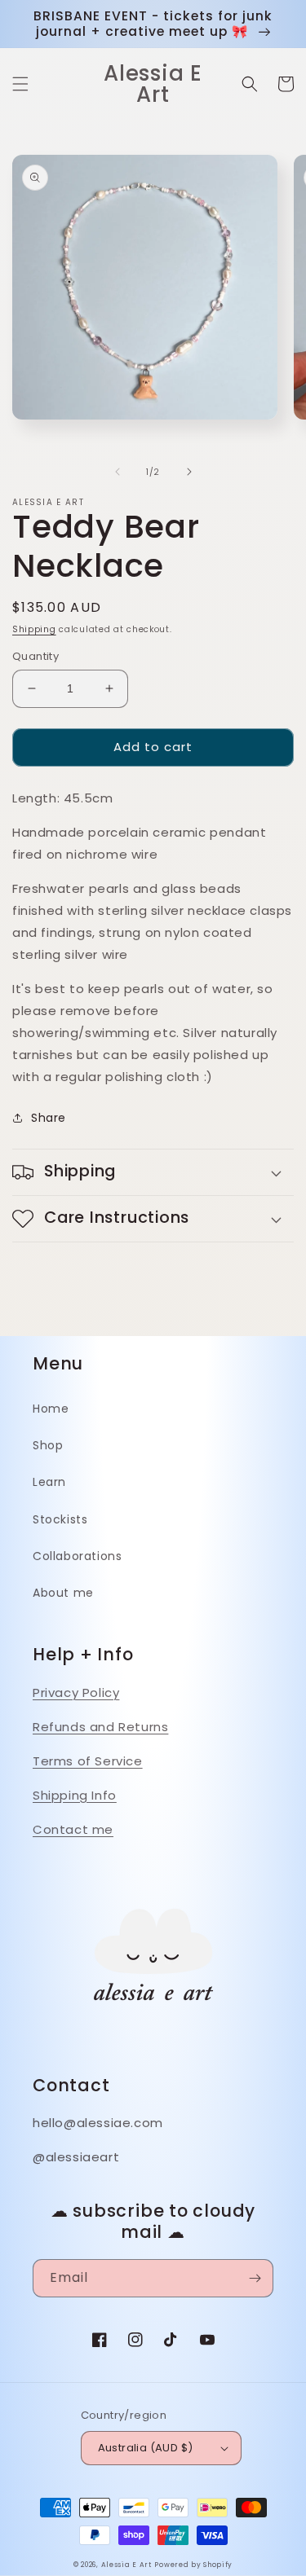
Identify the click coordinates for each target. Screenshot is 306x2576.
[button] (20, 84)
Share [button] (49, 1118)
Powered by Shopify (193, 2565)
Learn (49, 1482)
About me (63, 1593)
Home (51, 1409)
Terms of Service (88, 1761)
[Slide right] (189, 472)
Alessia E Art (126, 2565)
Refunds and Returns (100, 1727)
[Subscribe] (255, 2278)
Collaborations (77, 1556)
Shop (48, 1445)
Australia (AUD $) (146, 2448)
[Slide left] (118, 472)
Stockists (60, 1519)
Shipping (34, 629)
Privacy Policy (76, 1692)
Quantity (35, 656)
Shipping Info (75, 1795)
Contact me (73, 1829)
